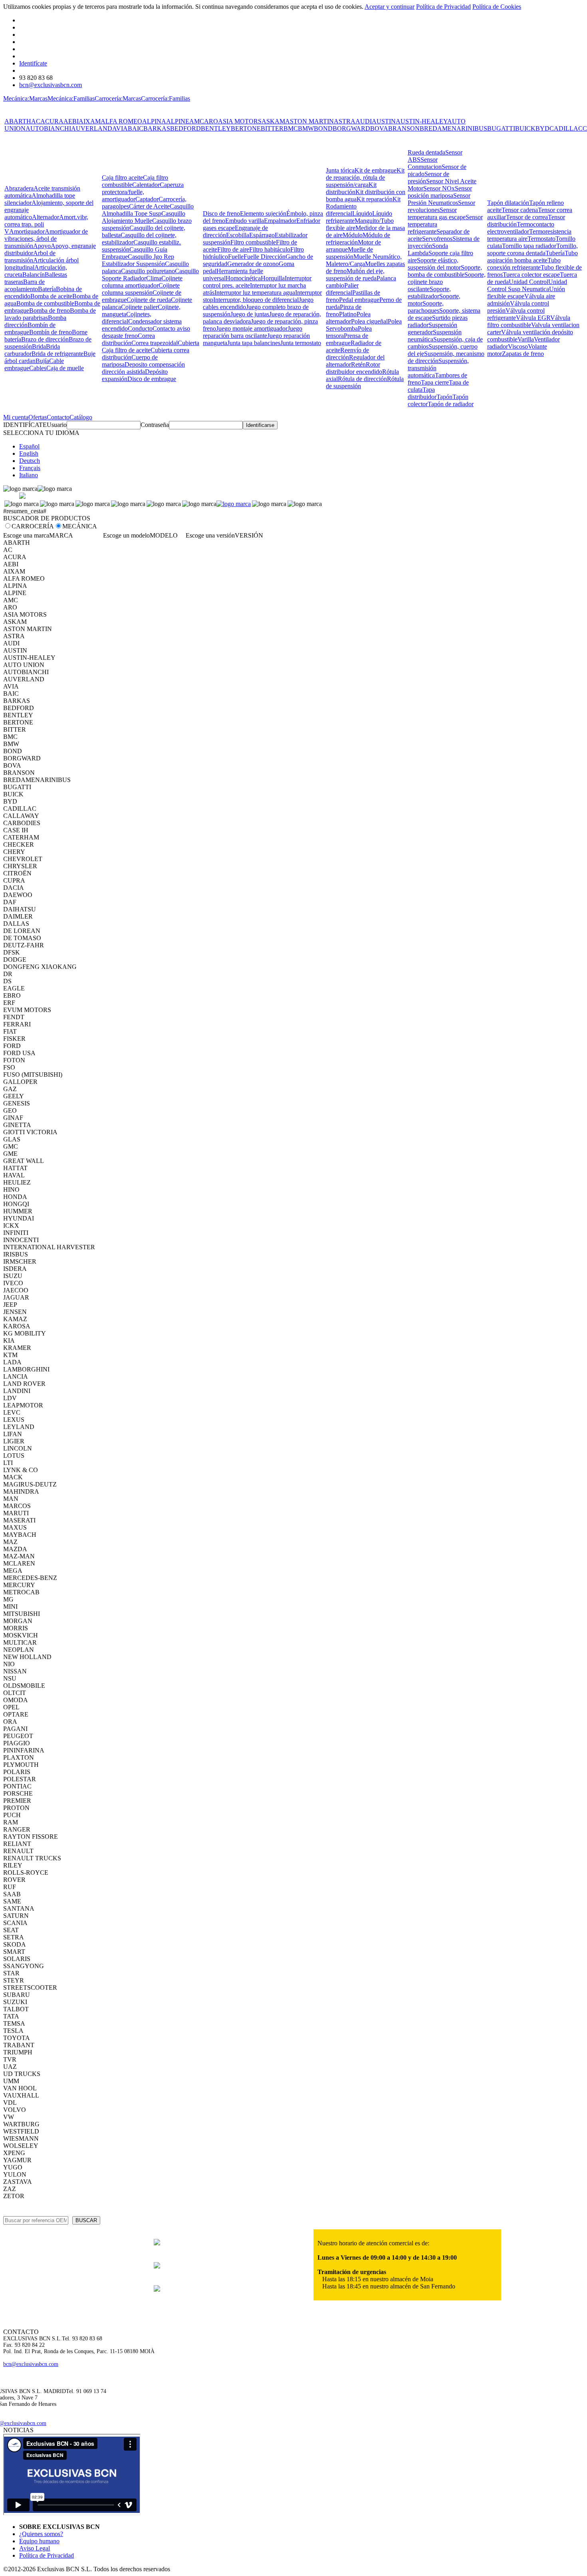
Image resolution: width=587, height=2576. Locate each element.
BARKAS (157, 128)
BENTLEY (216, 128)
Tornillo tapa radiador (529, 246)
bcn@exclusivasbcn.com (51, 85)
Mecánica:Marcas (25, 98)
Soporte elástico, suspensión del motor (434, 264)
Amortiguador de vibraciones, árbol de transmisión (46, 239)
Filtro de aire (233, 249)
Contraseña (155, 425)
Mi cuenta (16, 417)
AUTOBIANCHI (48, 128)
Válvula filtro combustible (529, 321)
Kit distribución (351, 188)
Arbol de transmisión (30, 257)
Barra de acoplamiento (25, 285)
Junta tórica (340, 170)
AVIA (120, 128)
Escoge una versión (210, 535)
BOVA (379, 128)
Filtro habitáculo (270, 249)
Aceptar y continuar (390, 7)
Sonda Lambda (428, 249)
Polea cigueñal (369, 321)
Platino (348, 314)
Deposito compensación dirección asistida (143, 368)
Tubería (555, 253)
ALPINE (178, 121)
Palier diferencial (342, 289)
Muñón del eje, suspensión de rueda (355, 275)
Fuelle (236, 257)
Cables (38, 368)
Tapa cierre (435, 382)
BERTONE (246, 128)
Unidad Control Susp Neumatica (527, 285)
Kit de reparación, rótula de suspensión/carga (365, 178)
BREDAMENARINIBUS (453, 128)
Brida (39, 346)
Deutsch (30, 461)
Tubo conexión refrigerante (524, 264)
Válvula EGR (533, 318)
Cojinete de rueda (149, 300)
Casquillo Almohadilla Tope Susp (148, 210)
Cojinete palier (139, 307)
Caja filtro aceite (122, 178)
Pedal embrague (359, 300)
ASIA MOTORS (240, 121)
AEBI (71, 121)
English (29, 453)
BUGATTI (501, 128)
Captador (147, 199)
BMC (291, 128)
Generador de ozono (253, 264)
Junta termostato (301, 343)
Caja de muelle (65, 368)
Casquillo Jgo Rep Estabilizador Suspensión (138, 260)
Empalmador (280, 221)
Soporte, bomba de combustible (445, 271)
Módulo (353, 235)
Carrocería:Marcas (118, 98)
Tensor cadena (520, 210)
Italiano (29, 475)
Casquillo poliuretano (148, 271)
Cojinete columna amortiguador (142, 282)
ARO (211, 121)
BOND (323, 128)
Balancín (34, 275)
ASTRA (345, 121)
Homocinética (243, 278)
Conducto (140, 328)
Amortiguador (27, 231)
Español (29, 446)
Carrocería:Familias (166, 98)
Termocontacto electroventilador (521, 228)
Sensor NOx (439, 188)
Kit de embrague (376, 170)
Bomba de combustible (45, 303)
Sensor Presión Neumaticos (439, 199)
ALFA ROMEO (121, 121)
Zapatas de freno (523, 354)
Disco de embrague (152, 379)
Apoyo (42, 246)
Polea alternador (348, 318)
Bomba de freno (50, 311)
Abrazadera (19, 188)
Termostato (541, 239)
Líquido (362, 213)
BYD (542, 128)
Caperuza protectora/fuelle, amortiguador (143, 192)
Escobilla (238, 235)
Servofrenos (437, 239)
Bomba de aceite (51, 296)
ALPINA (154, 121)
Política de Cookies (497, 7)
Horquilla (273, 278)
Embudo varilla (245, 221)
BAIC (136, 128)
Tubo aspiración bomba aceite (532, 257)
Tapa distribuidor (422, 393)
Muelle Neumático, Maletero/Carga (364, 260)
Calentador (146, 185)
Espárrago (262, 235)
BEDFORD (185, 128)
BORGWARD (351, 128)
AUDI (364, 121)
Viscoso (518, 346)
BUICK (525, 128)
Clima (154, 278)
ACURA (52, 121)
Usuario (57, 425)
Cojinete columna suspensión (141, 289)
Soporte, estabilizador (429, 293)
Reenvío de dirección (347, 354)
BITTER (272, 128)
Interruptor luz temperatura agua (255, 293)
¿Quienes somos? (41, 2534)
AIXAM (90, 121)
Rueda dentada (426, 152)
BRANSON (404, 128)
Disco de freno (221, 213)
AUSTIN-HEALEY (421, 121)
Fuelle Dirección (265, 257)
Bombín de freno (51, 332)
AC (36, 121)
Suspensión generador (432, 328)
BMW (306, 128)
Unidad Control (528, 282)
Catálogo (81, 417)
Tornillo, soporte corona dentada (532, 249)
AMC (197, 121)
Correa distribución (128, 339)
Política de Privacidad (443, 7)
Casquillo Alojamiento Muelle (144, 217)
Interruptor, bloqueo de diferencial (256, 300)
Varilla (526, 339)
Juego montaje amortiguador (252, 328)
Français (30, 468)
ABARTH (18, 121)
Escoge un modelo (126, 535)
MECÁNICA (80, 526)
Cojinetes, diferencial (127, 318)
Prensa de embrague (347, 339)
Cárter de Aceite (149, 206)
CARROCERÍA (33, 526)
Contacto (58, 417)
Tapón (444, 397)
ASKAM (273, 121)
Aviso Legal (35, 2548)
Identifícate (33, 63)
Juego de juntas (250, 314)
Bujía (42, 361)
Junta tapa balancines (254, 343)
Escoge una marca (26, 535)
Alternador (46, 217)
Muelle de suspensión (349, 253)
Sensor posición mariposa (440, 192)
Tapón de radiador (451, 404)
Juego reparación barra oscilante (253, 332)
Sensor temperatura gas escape (437, 213)
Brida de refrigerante (58, 354)
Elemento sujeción (263, 213)
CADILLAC (566, 128)
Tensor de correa (527, 217)
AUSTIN (384, 121)
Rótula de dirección (362, 379)
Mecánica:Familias (71, 98)
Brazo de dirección (45, 339)
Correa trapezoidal (155, 343)
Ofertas (38, 417)
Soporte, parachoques (426, 307)
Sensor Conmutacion (425, 163)
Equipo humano (39, 2541)
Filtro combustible (253, 242)
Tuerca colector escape (531, 275)
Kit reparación (375, 199)
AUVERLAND (92, 128)
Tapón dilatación (508, 203)
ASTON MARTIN (309, 121)
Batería (47, 289)
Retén (358, 364)
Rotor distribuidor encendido (354, 368)
